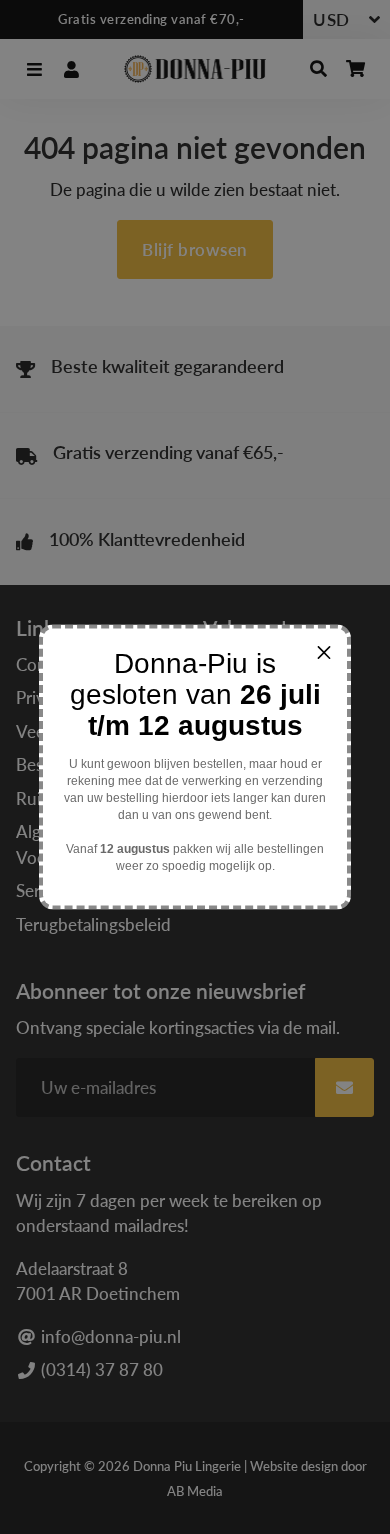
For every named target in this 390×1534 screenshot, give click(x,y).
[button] (324, 652)
